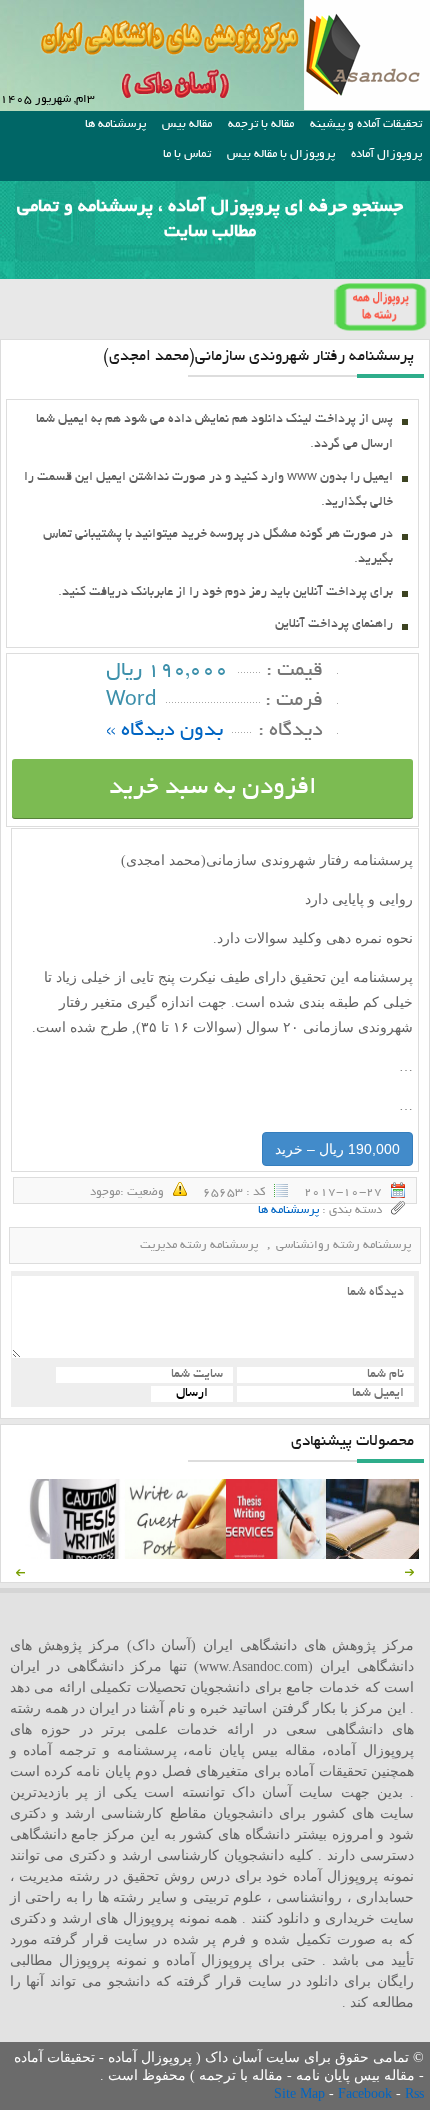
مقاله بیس (187, 124)
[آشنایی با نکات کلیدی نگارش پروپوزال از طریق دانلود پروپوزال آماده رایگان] (175, 1554)
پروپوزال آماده (386, 154)
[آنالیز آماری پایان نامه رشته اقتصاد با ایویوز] (276, 1554)
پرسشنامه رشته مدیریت (199, 1245)
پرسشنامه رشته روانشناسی (343, 1245)
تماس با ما (187, 154)
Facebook (367, 2093)
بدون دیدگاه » (164, 731)
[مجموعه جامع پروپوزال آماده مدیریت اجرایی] (376, 1554)
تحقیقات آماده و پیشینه (366, 124)
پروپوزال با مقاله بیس (281, 154)
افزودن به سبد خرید (213, 788)
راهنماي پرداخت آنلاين (334, 625)
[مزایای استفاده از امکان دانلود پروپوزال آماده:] (75, 1554)
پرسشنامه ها (115, 124)
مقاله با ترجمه (261, 124)
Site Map (301, 2093)
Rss (414, 2093)
